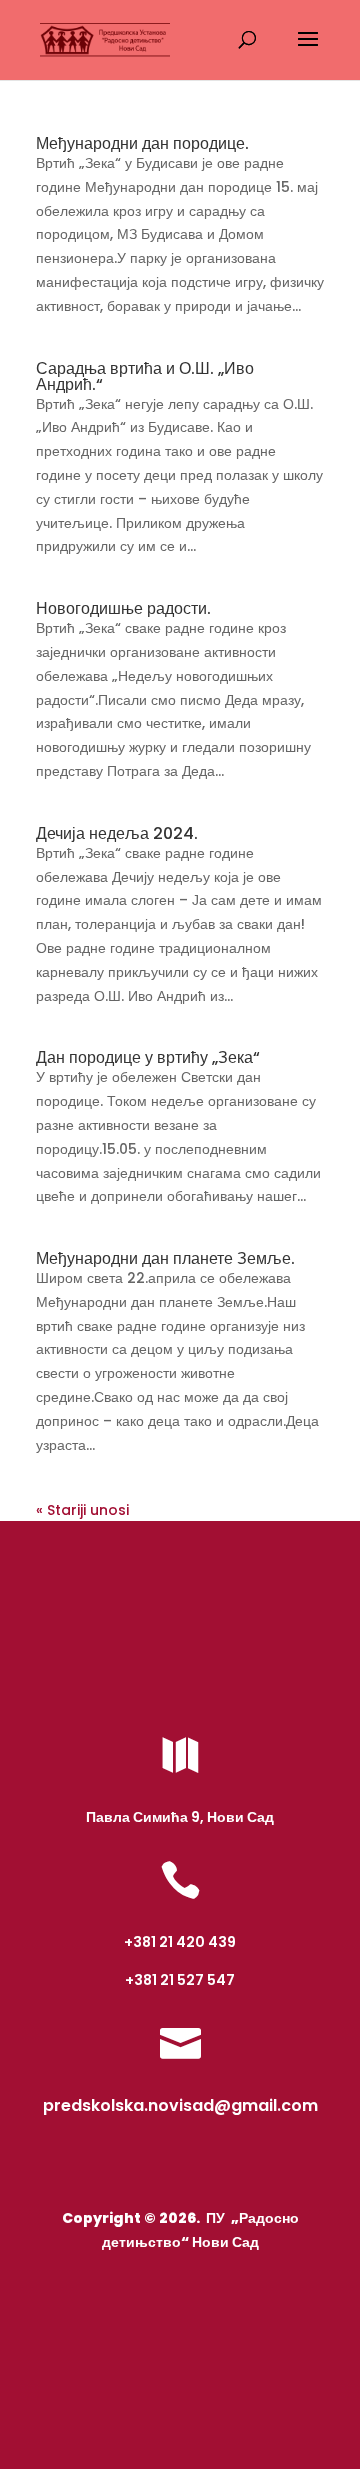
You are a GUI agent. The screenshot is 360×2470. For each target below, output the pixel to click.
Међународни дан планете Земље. (165, 1258)
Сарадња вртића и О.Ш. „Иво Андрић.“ (145, 376)
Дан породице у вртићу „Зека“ (148, 1057)
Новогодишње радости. (123, 608)
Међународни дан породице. (142, 143)
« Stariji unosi (82, 1510)
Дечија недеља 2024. (117, 833)
